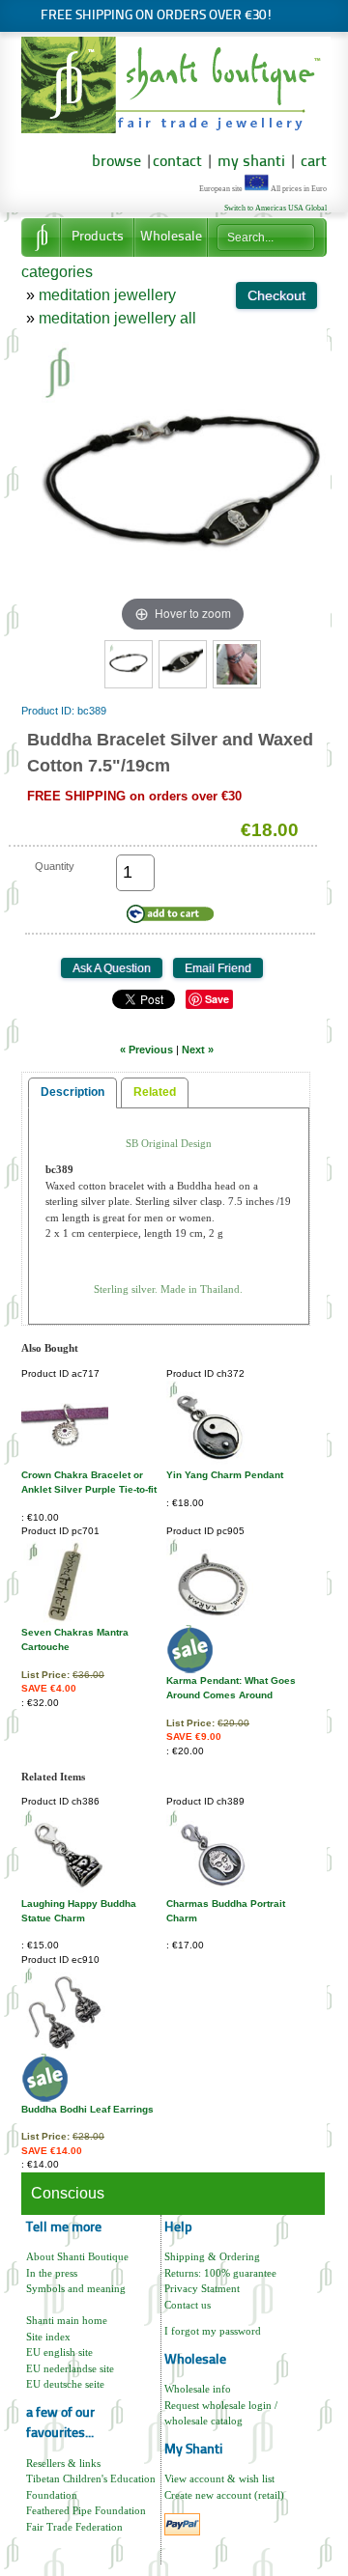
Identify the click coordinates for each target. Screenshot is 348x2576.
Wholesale (171, 237)
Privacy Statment (202, 2288)
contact (177, 162)
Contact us (188, 2305)
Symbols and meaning (76, 2288)
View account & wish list (219, 2478)
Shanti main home (67, 2320)
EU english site (59, 2352)
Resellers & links (63, 2463)
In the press (52, 2273)
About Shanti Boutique (77, 2256)
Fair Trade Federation (74, 2527)
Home (41, 238)
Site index (48, 2337)
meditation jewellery (107, 295)
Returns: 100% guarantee (220, 2273)
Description (72, 1092)
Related (155, 1092)
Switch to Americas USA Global (275, 208)
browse (116, 162)
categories (57, 272)
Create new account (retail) (224, 2495)
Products (98, 237)
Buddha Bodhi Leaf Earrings (87, 2109)
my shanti (249, 162)
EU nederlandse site (70, 2368)
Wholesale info (198, 2389)
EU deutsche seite (65, 2384)
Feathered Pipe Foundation (86, 2510)
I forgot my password (213, 2331)
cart (314, 162)
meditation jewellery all (117, 318)
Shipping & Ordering (212, 2256)
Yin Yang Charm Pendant (225, 1475)
